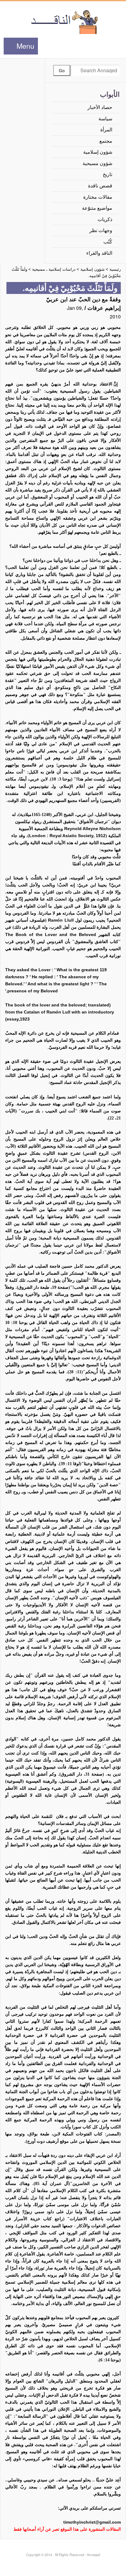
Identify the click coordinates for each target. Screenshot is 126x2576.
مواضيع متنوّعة (97, 208)
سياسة (105, 119)
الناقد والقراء (99, 253)
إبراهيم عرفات (104, 308)
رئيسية (115, 269)
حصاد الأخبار (100, 107)
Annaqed (63, 21)
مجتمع (106, 141)
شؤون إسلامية (98, 152)
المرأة (106, 130)
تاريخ (107, 174)
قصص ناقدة (100, 186)
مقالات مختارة (98, 197)
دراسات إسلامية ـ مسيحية (54, 269)
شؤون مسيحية (97, 163)
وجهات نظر (101, 230)
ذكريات (105, 219)
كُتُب (108, 242)
